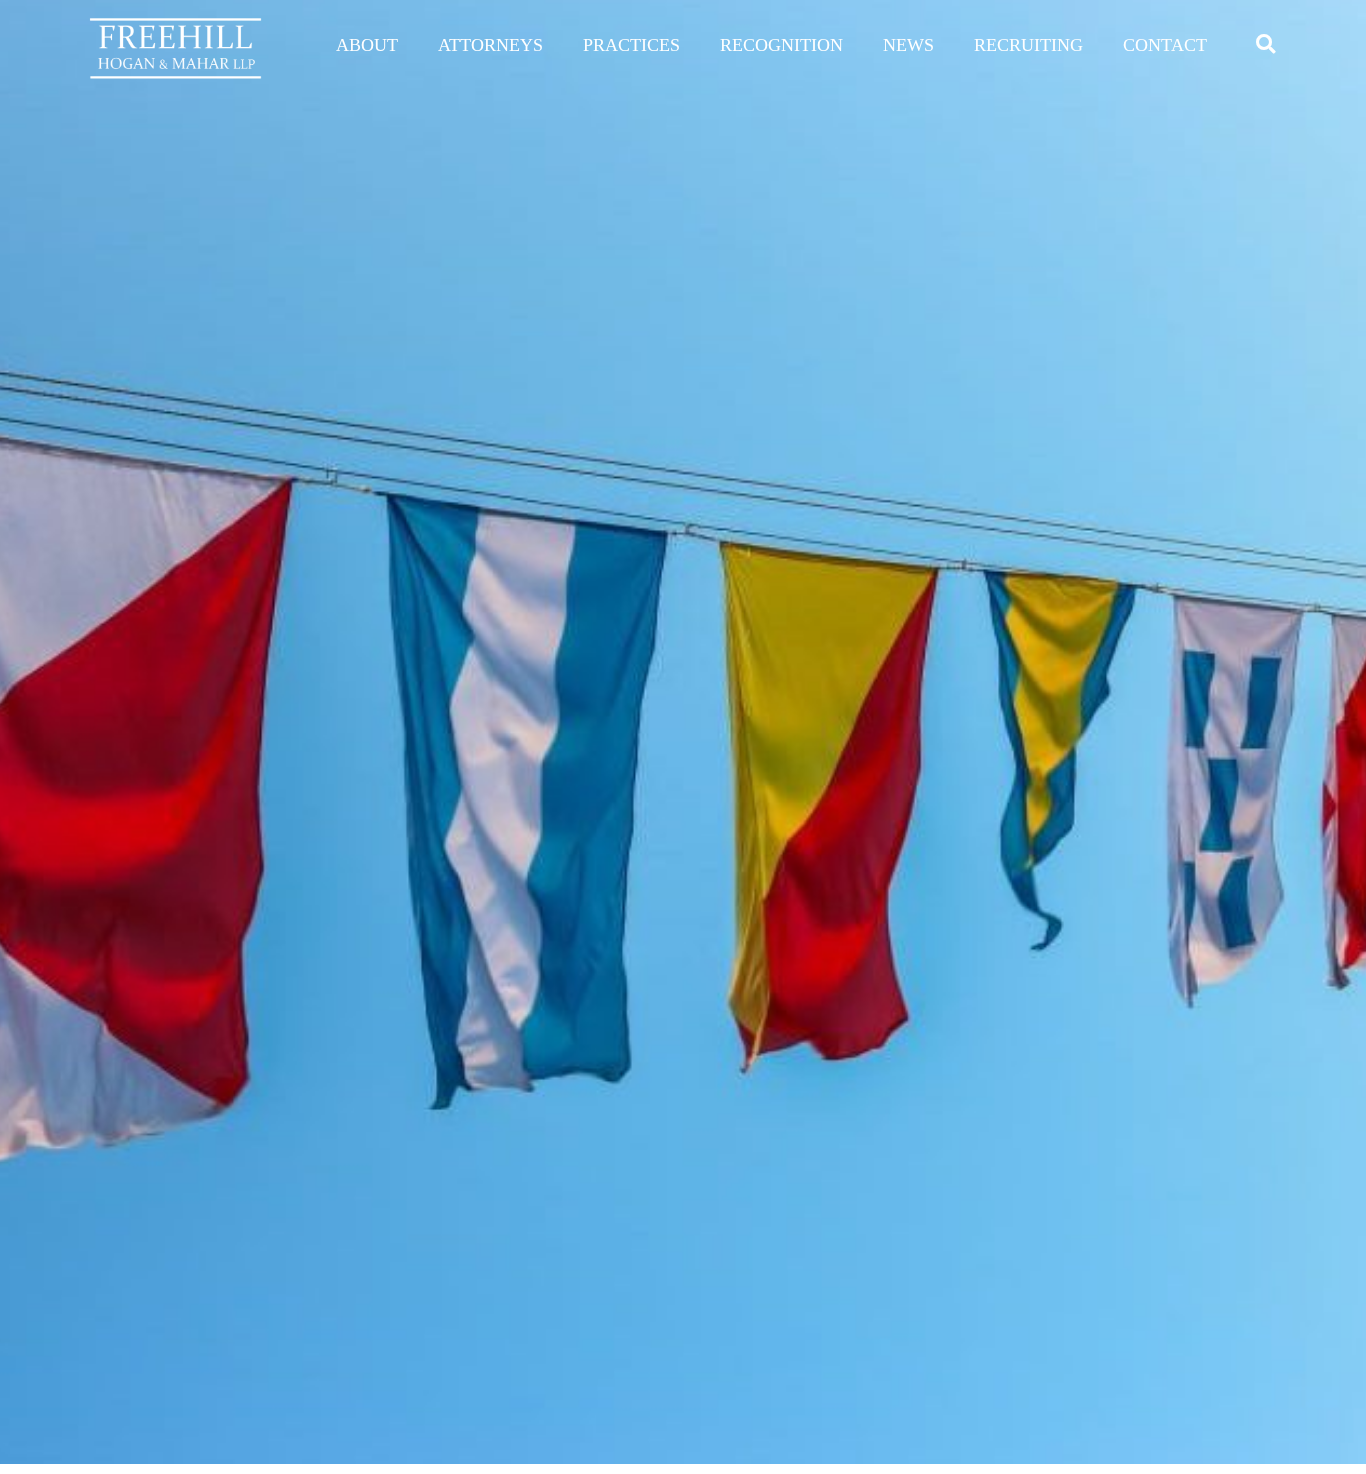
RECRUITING (1028, 45)
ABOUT (367, 45)
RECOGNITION (781, 45)
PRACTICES (631, 45)
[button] (1265, 43)
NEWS (908, 45)
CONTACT (1165, 45)
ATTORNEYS (490, 45)
